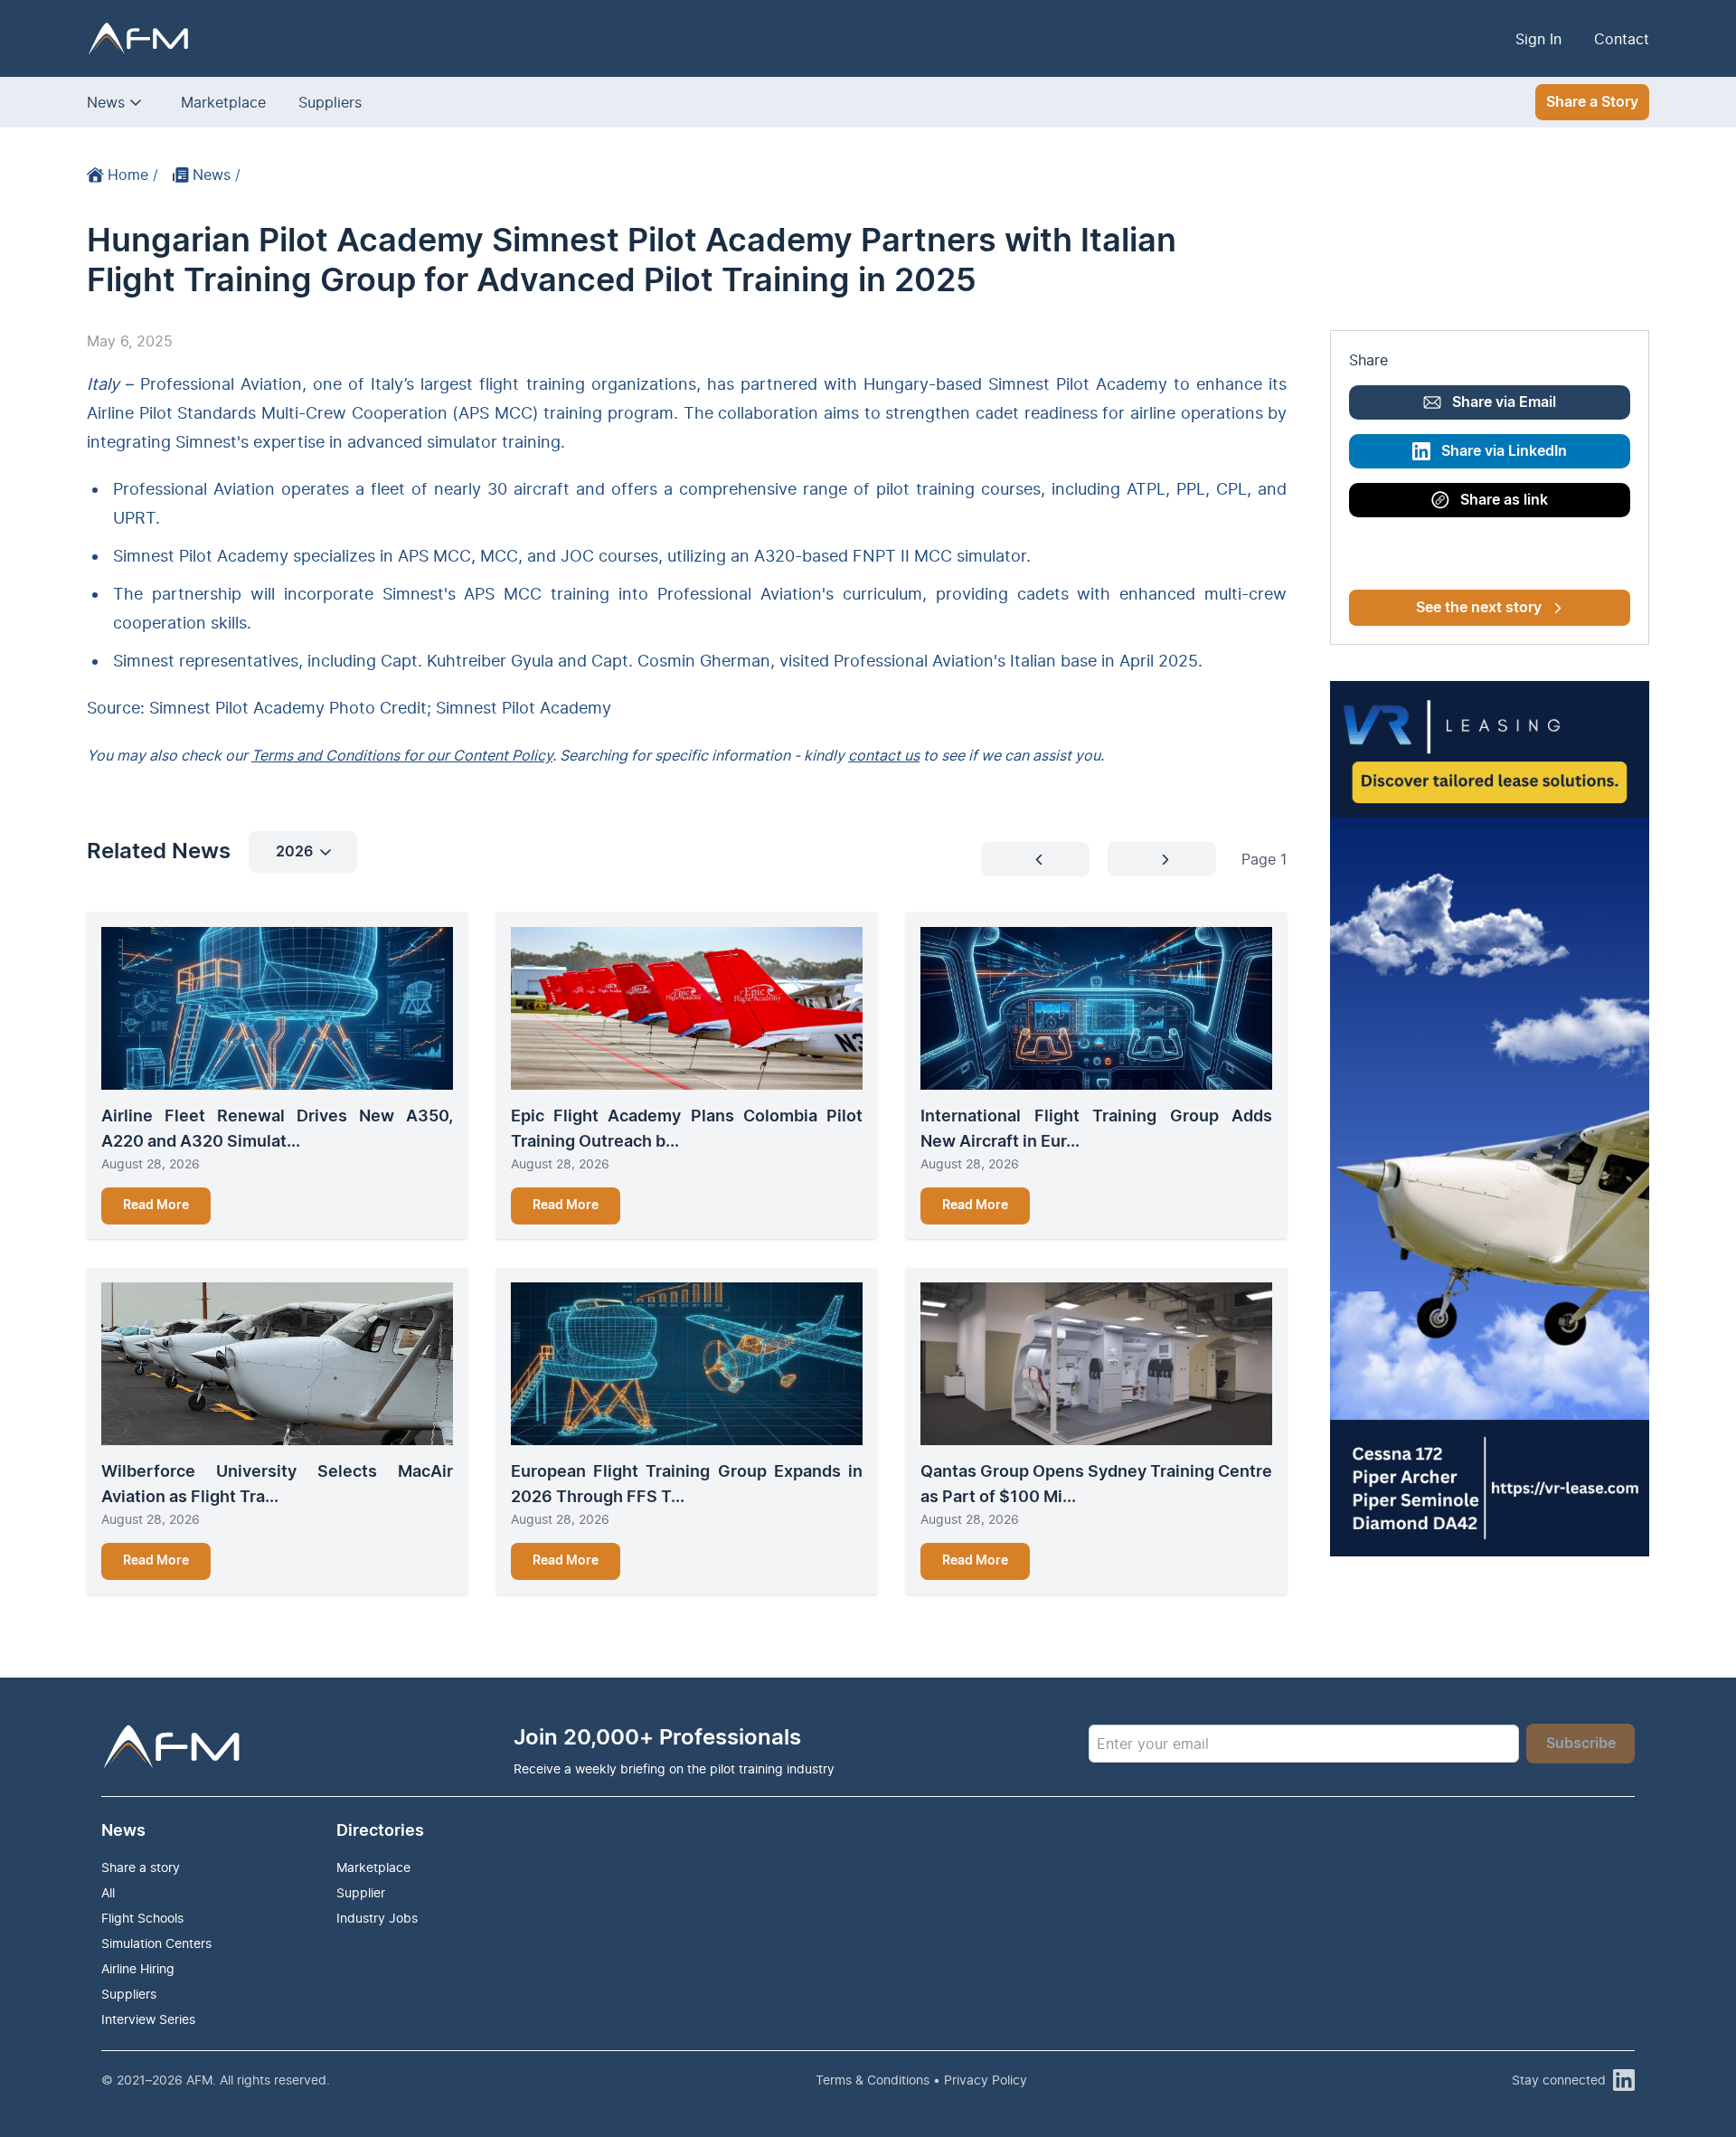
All (108, 1892)
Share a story (141, 1867)
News (106, 102)
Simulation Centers (156, 1943)
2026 (294, 852)
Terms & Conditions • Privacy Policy (921, 2080)
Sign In (1538, 39)
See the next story (1479, 608)
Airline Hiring (138, 1968)
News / (217, 175)
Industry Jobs (377, 1918)
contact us (884, 755)
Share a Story (1592, 102)
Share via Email (1504, 402)
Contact (1622, 39)
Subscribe (1581, 1744)
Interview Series (148, 2019)
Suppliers (330, 102)
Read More (156, 1206)
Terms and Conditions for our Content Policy (402, 755)
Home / (133, 175)
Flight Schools (142, 1918)
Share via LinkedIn (1504, 451)
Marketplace (223, 102)
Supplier (361, 1892)
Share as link (1504, 500)
